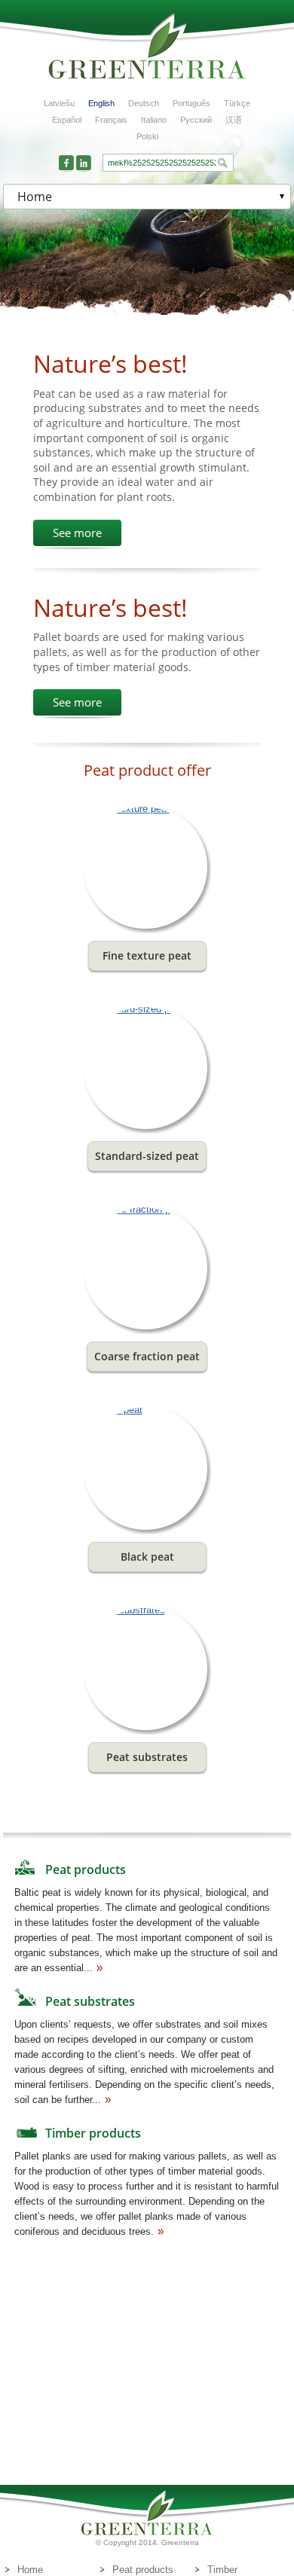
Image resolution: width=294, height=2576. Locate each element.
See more (77, 533)
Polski (147, 136)
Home (30, 2570)
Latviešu (59, 103)
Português (191, 103)
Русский (196, 120)
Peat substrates (90, 2001)
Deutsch (144, 103)
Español (67, 120)
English (101, 103)
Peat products (86, 1869)
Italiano (154, 120)
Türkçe (237, 103)
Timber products (93, 2133)
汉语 (234, 120)
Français (111, 120)
